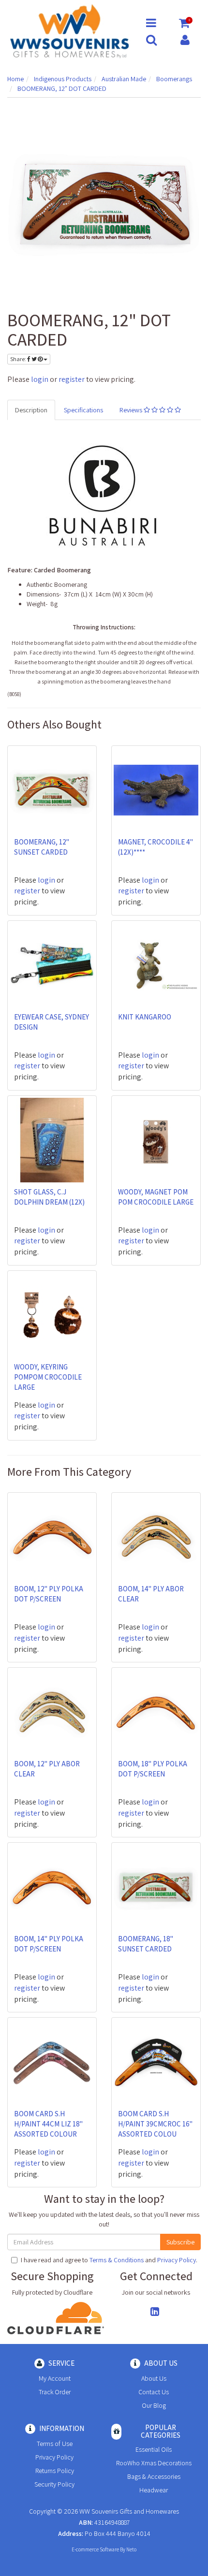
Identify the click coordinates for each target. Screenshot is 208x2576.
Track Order (55, 2392)
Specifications (83, 410)
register (72, 379)
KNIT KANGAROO (145, 1017)
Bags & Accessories (154, 2476)
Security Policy (54, 2484)
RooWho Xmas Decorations (154, 2463)
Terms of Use (55, 2444)
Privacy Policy (177, 2260)
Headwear (154, 2490)
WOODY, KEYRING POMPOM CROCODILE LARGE (48, 1377)
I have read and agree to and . (109, 2260)
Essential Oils (154, 2449)
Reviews (132, 410)
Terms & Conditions (117, 2260)
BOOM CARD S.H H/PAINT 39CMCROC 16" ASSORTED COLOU (155, 2124)
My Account (55, 2378)
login (40, 379)
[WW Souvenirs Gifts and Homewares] (69, 30)
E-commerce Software (95, 2549)
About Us (154, 2378)
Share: (19, 359)
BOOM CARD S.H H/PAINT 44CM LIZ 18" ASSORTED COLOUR (48, 2124)
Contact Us (154, 2392)
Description (31, 410)
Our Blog (154, 2405)
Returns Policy (55, 2471)
